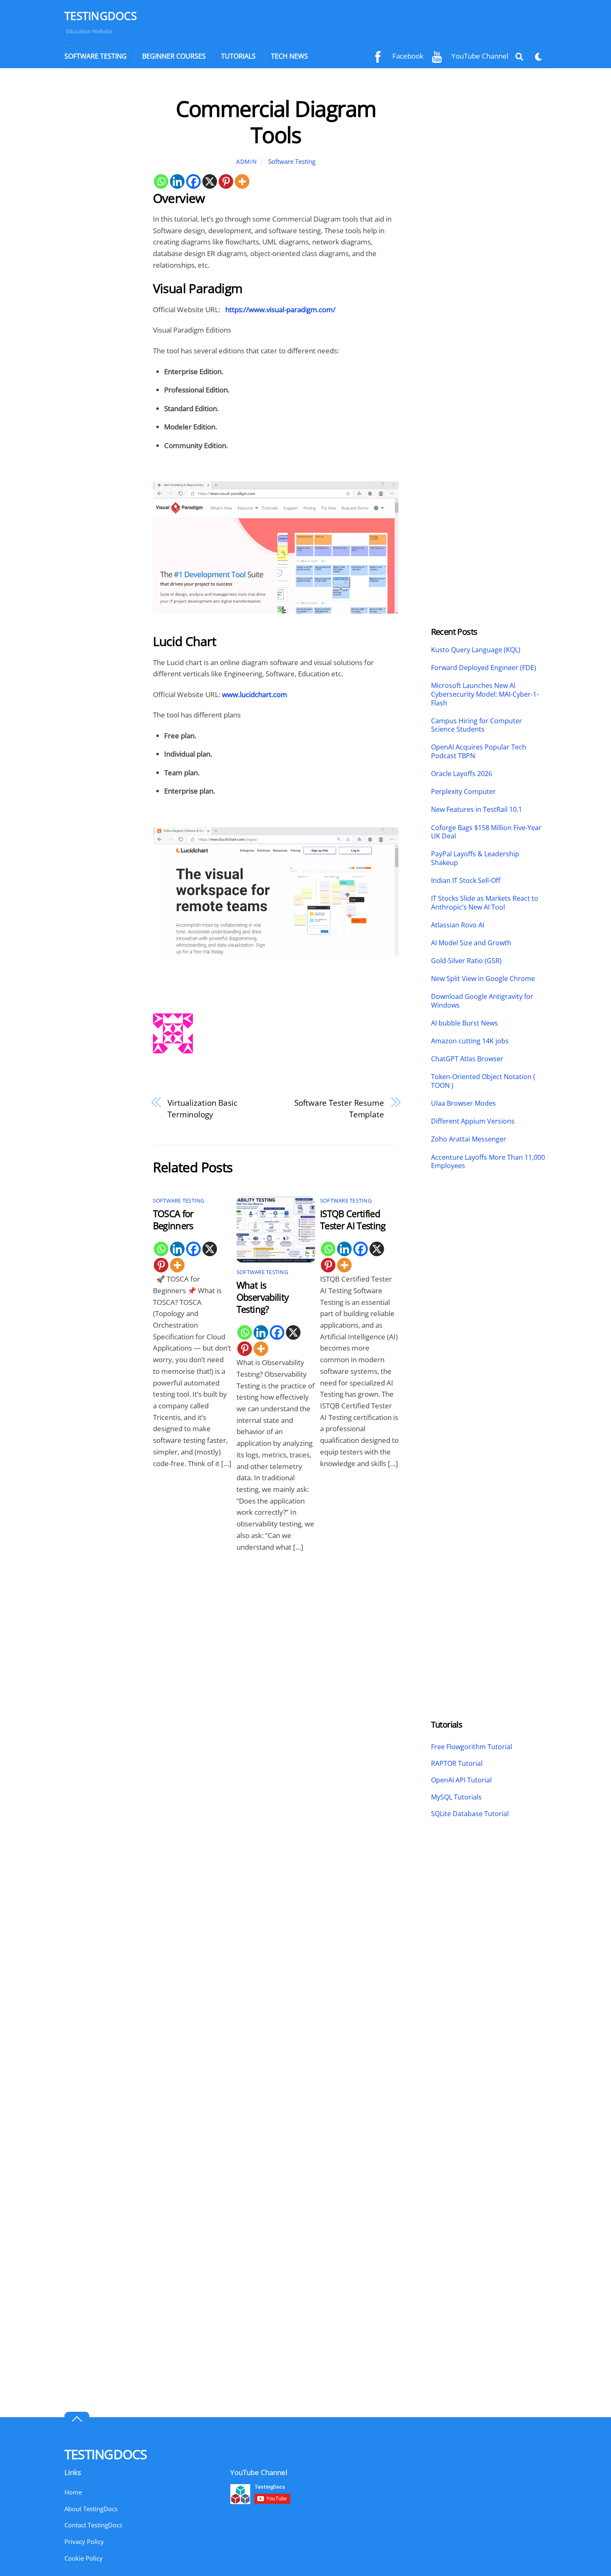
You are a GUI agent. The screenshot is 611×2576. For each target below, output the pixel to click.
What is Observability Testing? (262, 1297)
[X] (210, 181)
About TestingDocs (91, 2509)
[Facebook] (193, 181)
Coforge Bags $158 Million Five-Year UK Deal (486, 832)
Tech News (289, 56)
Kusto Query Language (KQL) (476, 650)
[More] (242, 181)
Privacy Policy (84, 2541)
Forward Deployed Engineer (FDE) (484, 668)
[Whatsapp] (161, 181)
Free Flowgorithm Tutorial (472, 1747)
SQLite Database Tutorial (470, 1814)
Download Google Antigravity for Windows (482, 1001)
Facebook (407, 56)
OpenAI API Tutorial (461, 1780)
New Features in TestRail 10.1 (477, 810)
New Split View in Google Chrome (483, 979)
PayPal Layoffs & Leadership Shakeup (475, 858)
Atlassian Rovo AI (458, 925)
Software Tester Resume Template (339, 1108)
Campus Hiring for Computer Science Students (477, 725)
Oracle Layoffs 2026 (462, 774)
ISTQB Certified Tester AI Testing (353, 1220)
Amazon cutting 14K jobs (470, 1041)
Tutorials (238, 56)
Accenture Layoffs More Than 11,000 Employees (488, 1162)
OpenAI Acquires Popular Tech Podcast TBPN (479, 752)
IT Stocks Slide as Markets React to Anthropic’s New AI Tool (485, 903)
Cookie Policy (84, 2558)
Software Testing (96, 56)
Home (73, 2492)
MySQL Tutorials (456, 1797)
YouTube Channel (479, 56)
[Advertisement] (101, 220)
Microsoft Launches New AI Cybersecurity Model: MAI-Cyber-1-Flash (485, 694)
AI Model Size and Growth (471, 943)
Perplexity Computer (464, 792)
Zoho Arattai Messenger (469, 1139)
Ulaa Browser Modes (463, 1103)
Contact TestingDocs (93, 2525)
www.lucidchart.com (255, 694)
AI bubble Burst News (464, 1023)
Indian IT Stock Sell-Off (466, 881)
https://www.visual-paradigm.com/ (280, 309)
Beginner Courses (174, 56)
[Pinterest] (226, 181)
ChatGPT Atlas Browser (467, 1059)
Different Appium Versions (474, 1121)
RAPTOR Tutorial (457, 1763)
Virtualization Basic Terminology (202, 1108)
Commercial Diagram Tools (276, 121)
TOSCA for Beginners (173, 1220)
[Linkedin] (177, 181)
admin (246, 161)
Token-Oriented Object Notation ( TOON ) (483, 1081)
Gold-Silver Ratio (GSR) (466, 961)
